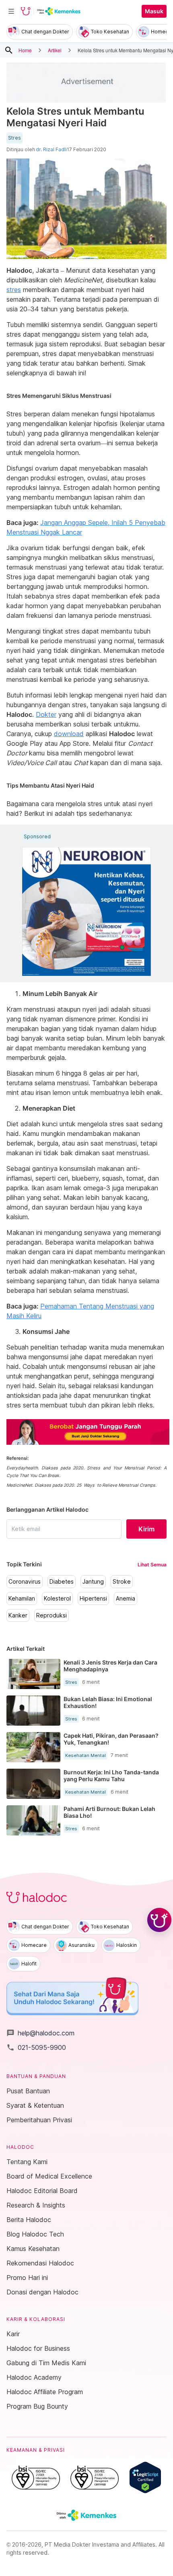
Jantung (93, 1582)
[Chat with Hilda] (159, 1920)
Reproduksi (51, 1615)
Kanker (18, 1615)
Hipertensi (93, 1599)
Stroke (122, 1582)
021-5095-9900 (36, 2047)
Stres (14, 138)
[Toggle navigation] (11, 11)
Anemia (126, 1599)
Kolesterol (57, 1599)
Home (25, 50)
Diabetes (62, 1582)
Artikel (55, 50)
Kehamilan (22, 1599)
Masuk (154, 11)
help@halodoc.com (40, 2033)
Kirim (146, 1529)
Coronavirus (25, 1582)
